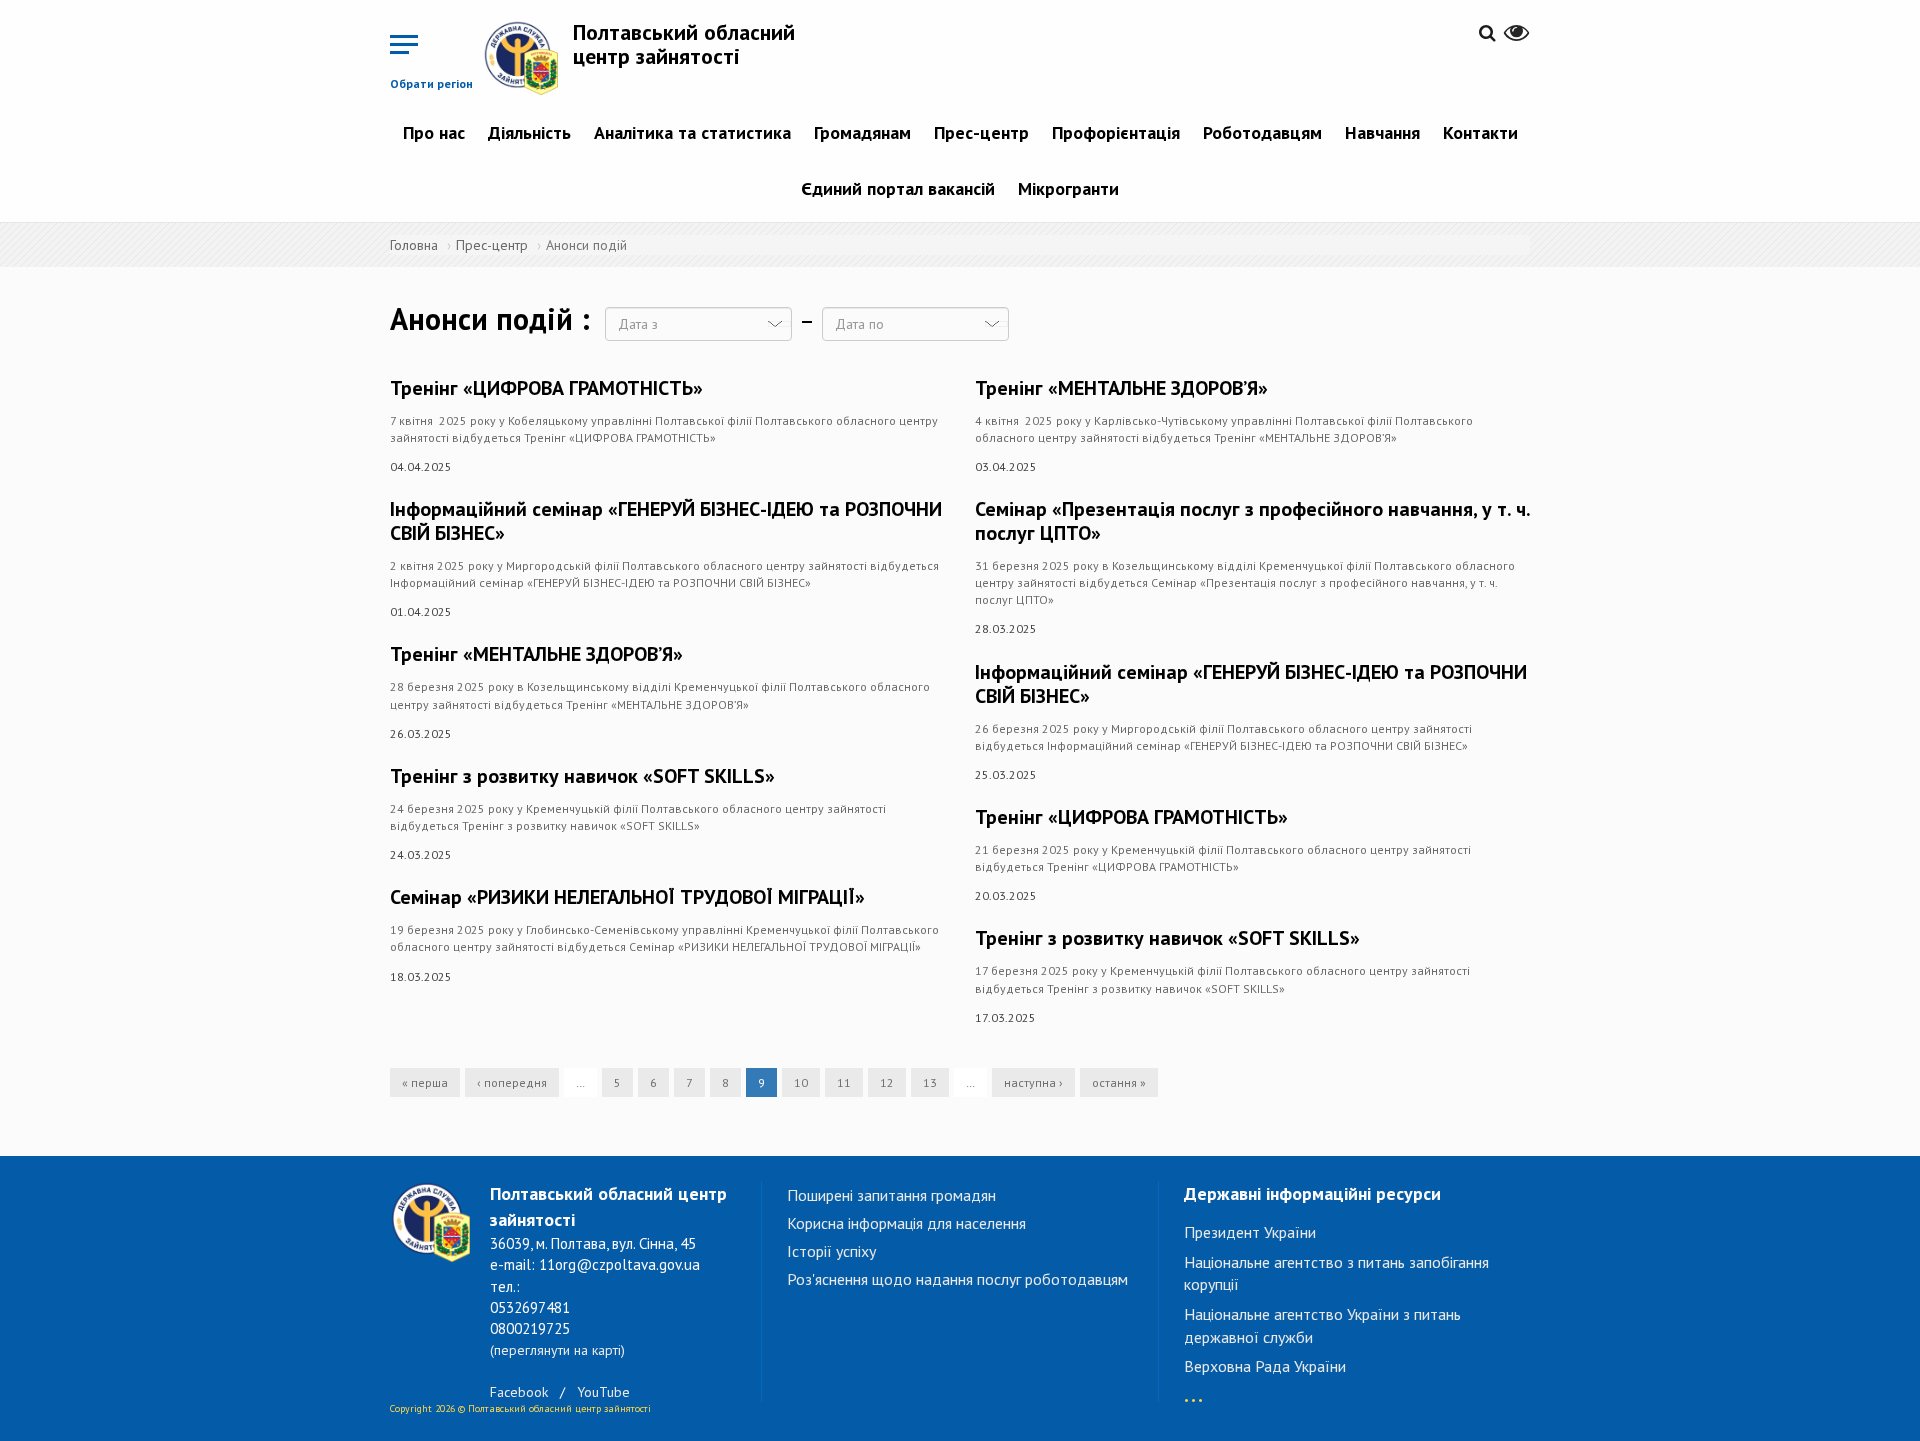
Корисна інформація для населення (906, 1223)
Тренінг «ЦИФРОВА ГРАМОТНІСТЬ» (546, 388)
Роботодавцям (1262, 132)
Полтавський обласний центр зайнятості (684, 44)
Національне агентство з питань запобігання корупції (1336, 1273)
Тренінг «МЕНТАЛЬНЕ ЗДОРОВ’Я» (536, 654)
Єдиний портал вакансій (898, 188)
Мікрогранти (1068, 188)
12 (887, 1082)
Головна (414, 245)
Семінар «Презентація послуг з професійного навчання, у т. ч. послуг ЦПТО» (1252, 521)
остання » (1119, 1082)
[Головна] (528, 57)
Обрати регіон (431, 83)
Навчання (1382, 132)
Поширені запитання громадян (891, 1195)
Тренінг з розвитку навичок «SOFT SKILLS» (582, 776)
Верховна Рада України (1265, 1366)
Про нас (434, 132)
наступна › (1033, 1082)
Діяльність (529, 132)
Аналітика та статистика (692, 132)
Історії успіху (831, 1251)
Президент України (1250, 1232)
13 (930, 1082)
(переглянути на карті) (557, 1350)
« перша (425, 1082)
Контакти (1480, 132)
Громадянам (862, 132)
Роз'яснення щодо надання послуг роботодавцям (957, 1279)
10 (801, 1082)
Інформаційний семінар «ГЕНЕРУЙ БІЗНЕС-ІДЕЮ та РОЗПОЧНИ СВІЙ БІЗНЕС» (666, 521)
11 (844, 1082)
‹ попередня (512, 1082)
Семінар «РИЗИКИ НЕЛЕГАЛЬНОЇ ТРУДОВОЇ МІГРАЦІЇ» (627, 897)
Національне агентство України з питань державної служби (1322, 1325)
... (1193, 1390)
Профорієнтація (1116, 132)
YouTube (603, 1392)
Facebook (519, 1392)
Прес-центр (981, 132)
